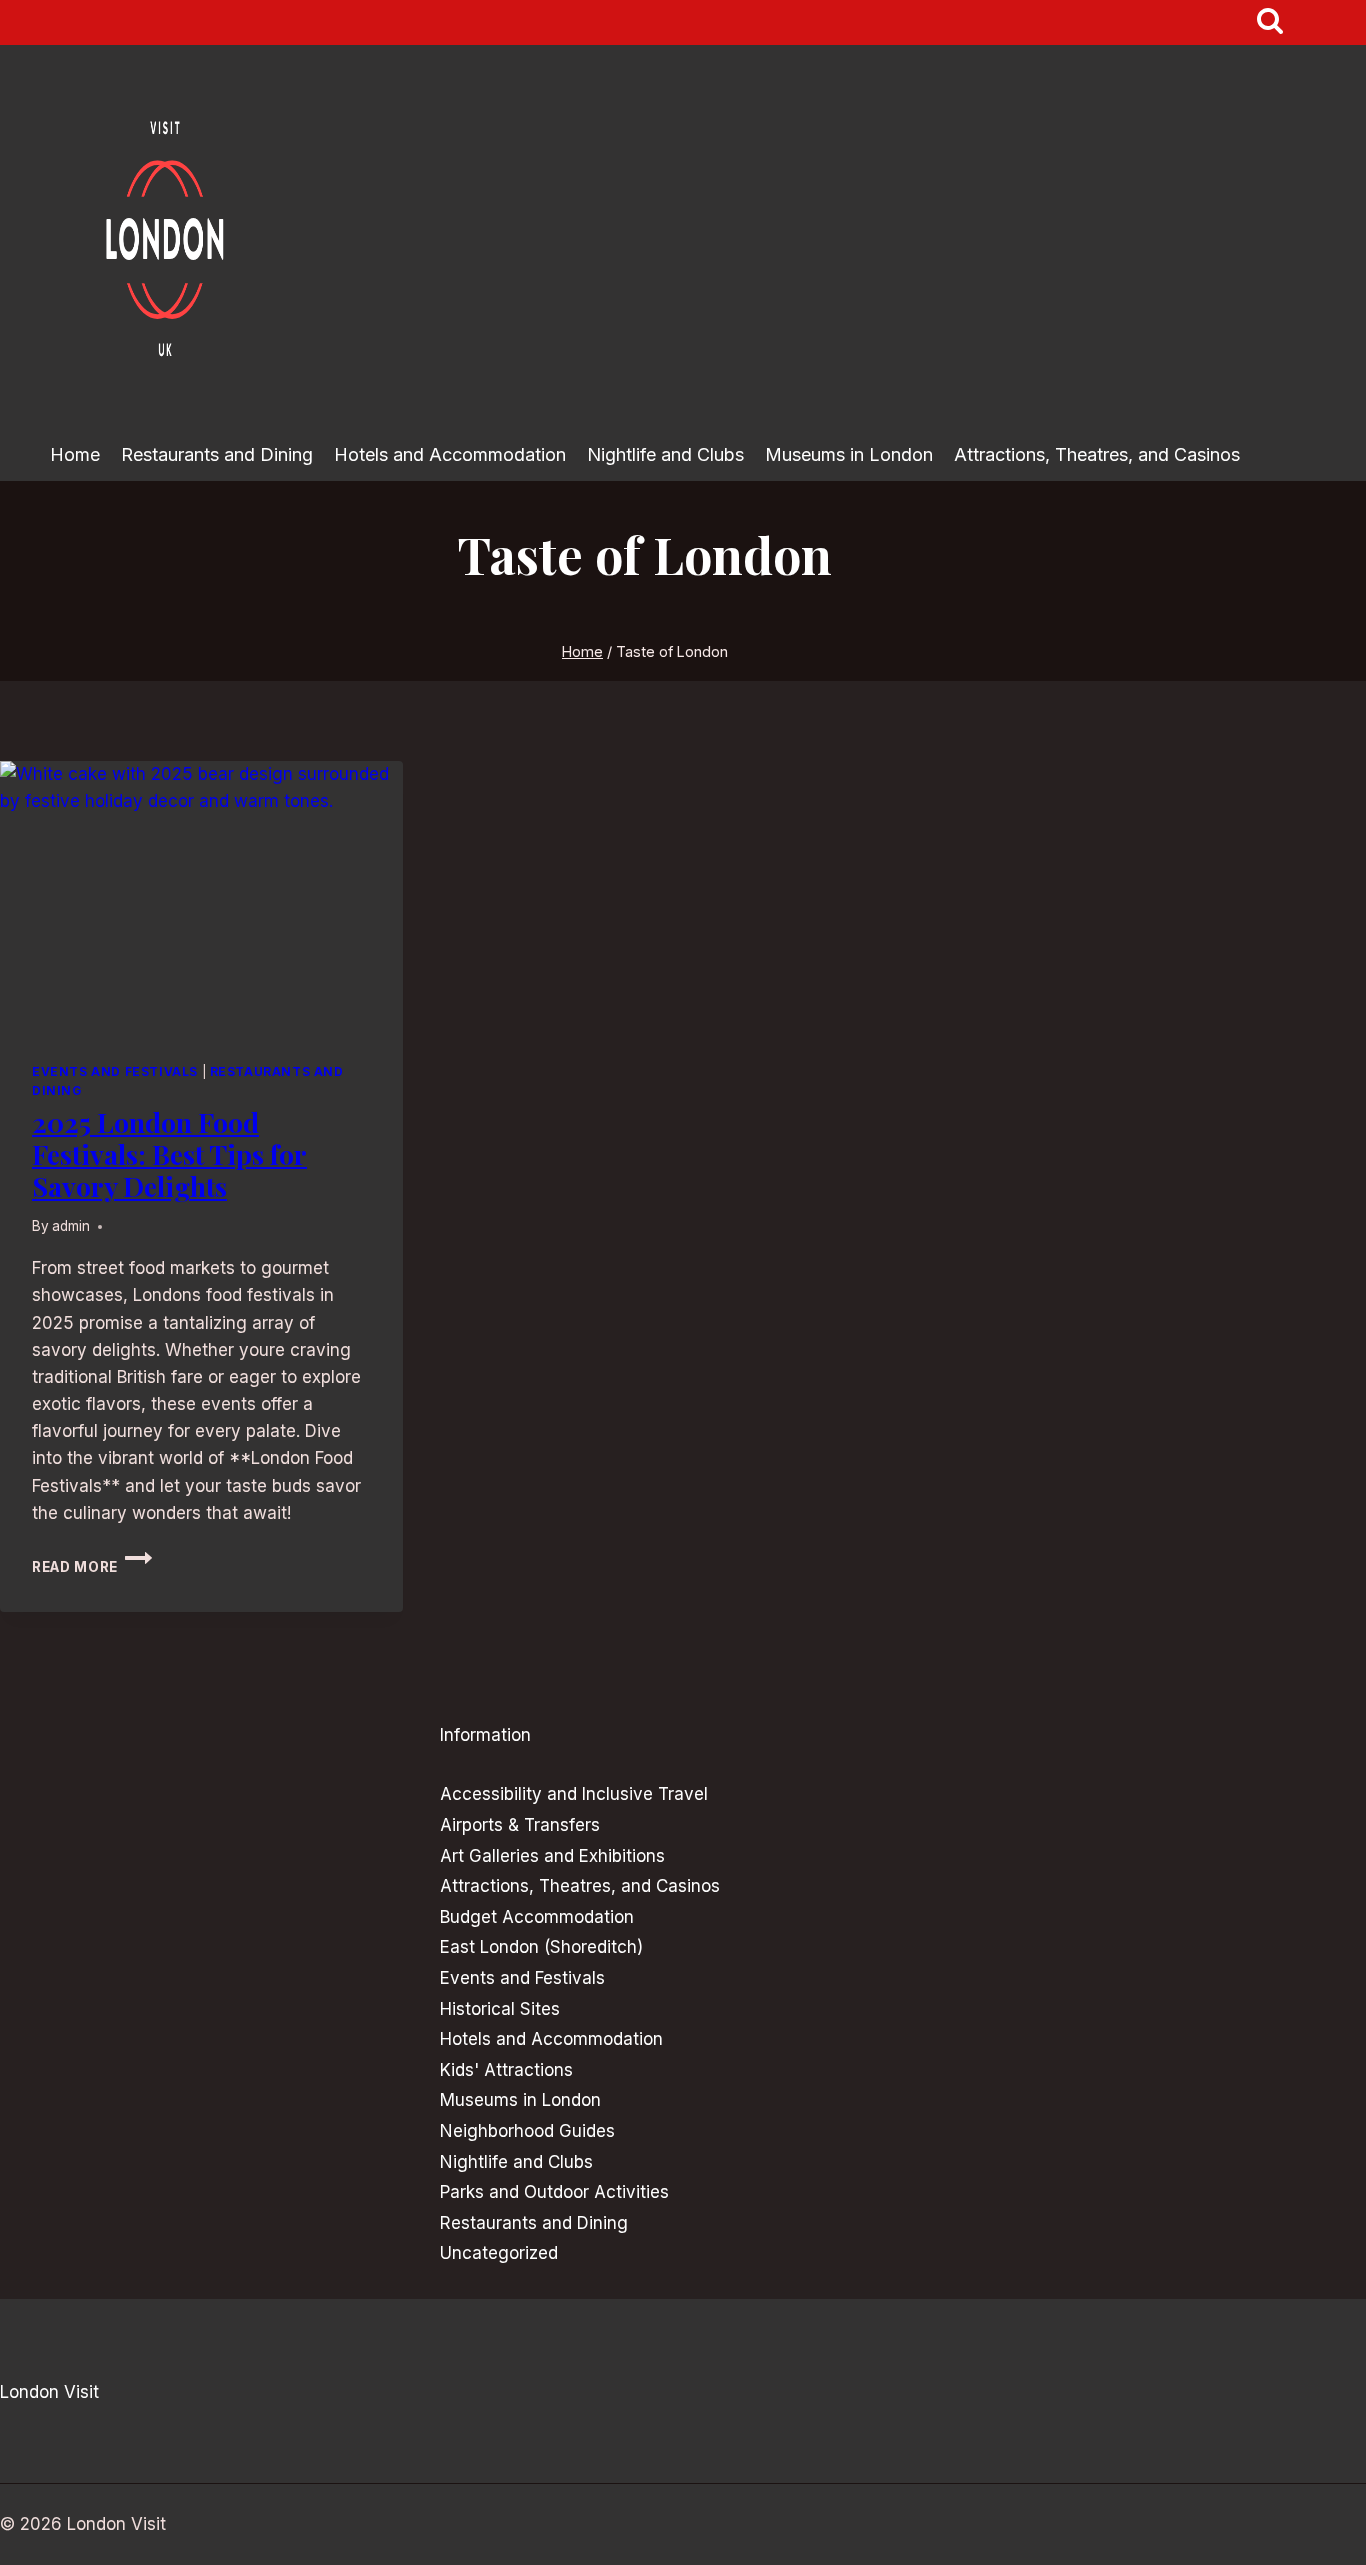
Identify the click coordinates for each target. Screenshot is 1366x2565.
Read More (92, 1567)
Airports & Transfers (520, 1825)
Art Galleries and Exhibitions (552, 1856)
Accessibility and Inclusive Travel (574, 1794)
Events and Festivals (115, 1071)
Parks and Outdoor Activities (554, 2192)
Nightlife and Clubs (665, 454)
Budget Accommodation (537, 1917)
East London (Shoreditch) (541, 1947)
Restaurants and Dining (217, 454)
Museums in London (849, 454)
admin (71, 1226)
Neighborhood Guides (527, 2131)
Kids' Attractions (506, 2070)
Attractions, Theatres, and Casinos (1097, 454)
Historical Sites (500, 2009)
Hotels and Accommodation (450, 454)
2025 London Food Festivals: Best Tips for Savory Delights (169, 1154)
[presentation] (201, 895)
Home (75, 454)
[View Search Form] (1270, 22)
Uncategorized (499, 2253)
